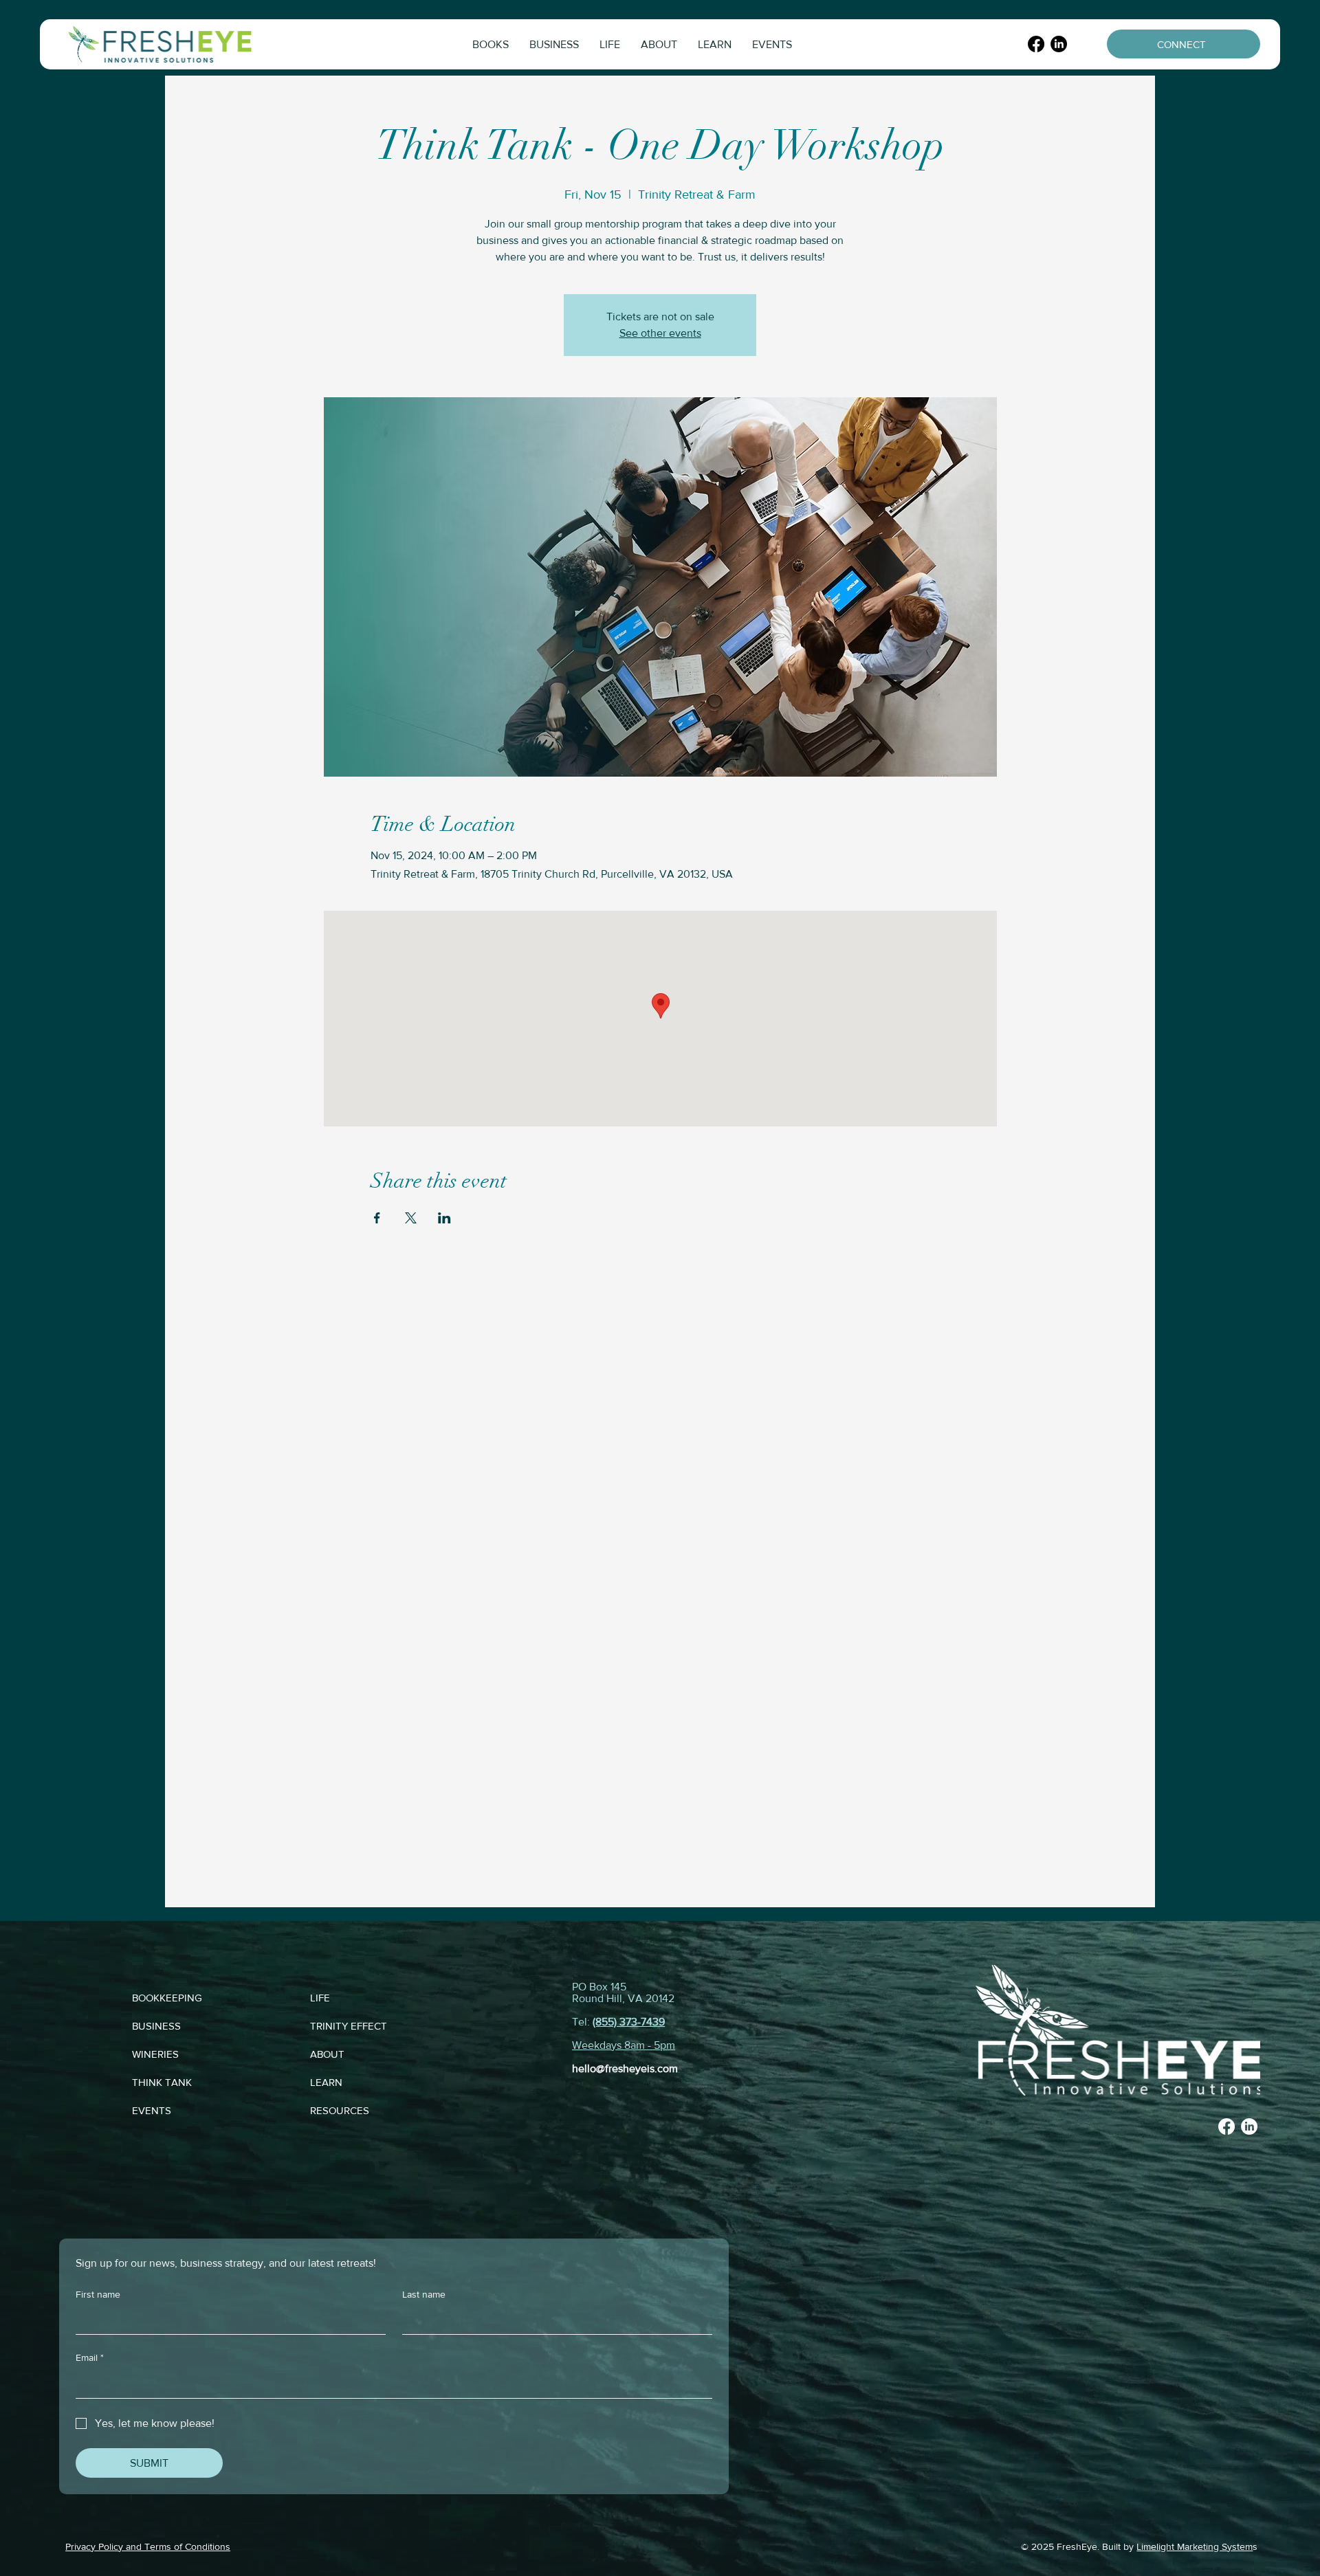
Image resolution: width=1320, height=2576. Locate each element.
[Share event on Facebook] (377, 1218)
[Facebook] (1036, 44)
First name (98, 2294)
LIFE (320, 1998)
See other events (660, 333)
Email (90, 2357)
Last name (424, 2294)
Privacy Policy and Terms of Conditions (148, 2546)
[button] (491, 44)
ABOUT (327, 2054)
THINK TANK (162, 2082)
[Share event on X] (411, 1218)
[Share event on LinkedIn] (444, 1218)
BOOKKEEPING (167, 1998)
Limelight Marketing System (1195, 2546)
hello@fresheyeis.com (625, 2068)
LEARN (326, 2082)
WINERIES (155, 2054)
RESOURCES (340, 2110)
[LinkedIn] (1059, 44)
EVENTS (152, 2110)
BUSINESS (156, 2026)
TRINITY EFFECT (349, 2026)
